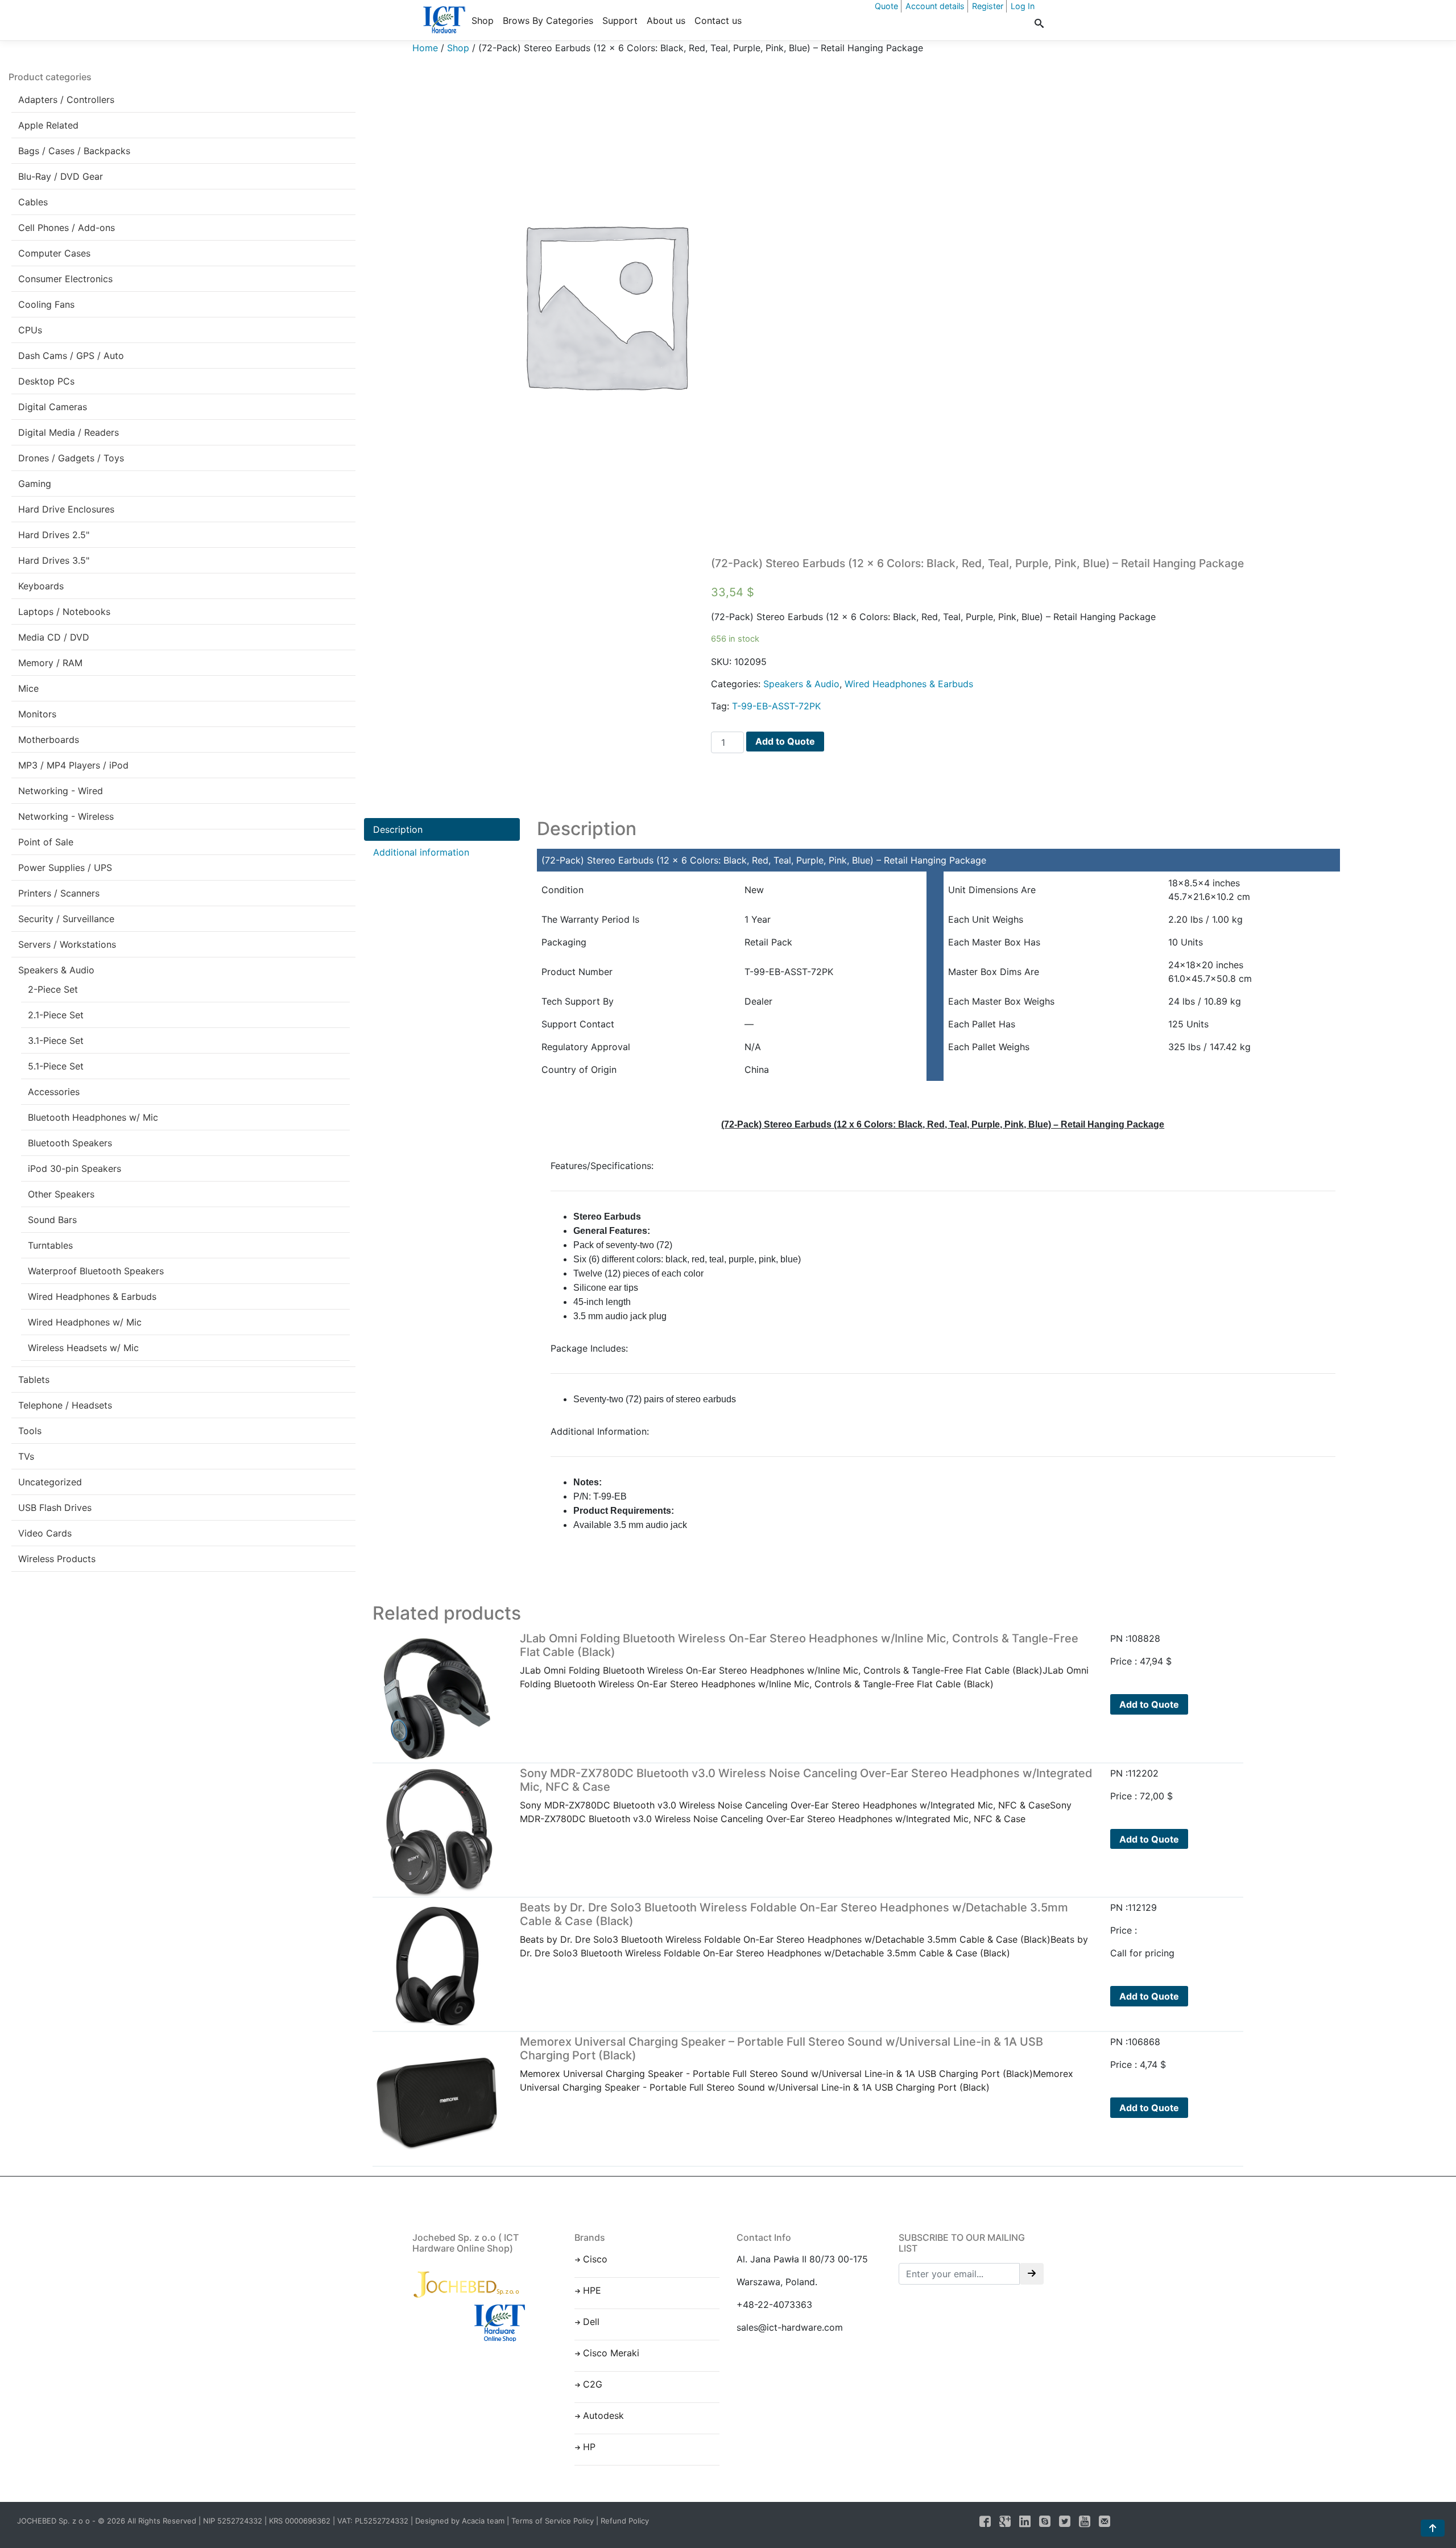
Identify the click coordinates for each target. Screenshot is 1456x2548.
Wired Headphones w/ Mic (85, 1322)
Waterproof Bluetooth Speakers (96, 1271)
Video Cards (45, 1533)
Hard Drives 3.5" (54, 560)
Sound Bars (52, 1220)
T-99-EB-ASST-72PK (776, 706)
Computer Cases (54, 253)
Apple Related (48, 125)
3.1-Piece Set (56, 1040)
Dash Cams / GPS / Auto (71, 356)
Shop (483, 20)
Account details (935, 6)
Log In (1023, 6)
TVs (26, 1456)
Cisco (595, 2259)
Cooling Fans (46, 304)
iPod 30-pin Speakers (75, 1168)
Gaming (35, 484)
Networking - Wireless (66, 816)
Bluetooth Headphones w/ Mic (93, 1117)
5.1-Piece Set (56, 1066)
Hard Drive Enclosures (66, 509)
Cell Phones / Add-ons (67, 228)
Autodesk (603, 2415)
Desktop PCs (46, 381)
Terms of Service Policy (553, 2521)
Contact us (718, 20)
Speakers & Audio (56, 970)
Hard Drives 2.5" (54, 535)
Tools (30, 1431)
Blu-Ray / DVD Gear (61, 176)
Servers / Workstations (67, 944)
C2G (593, 2384)
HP (589, 2447)
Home (425, 48)
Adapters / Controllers (66, 100)
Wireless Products (57, 1559)
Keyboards (41, 586)
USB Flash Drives (55, 1508)
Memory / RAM (50, 663)
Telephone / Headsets (65, 1405)
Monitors (37, 714)
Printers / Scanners (59, 893)
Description (398, 829)
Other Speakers (61, 1194)
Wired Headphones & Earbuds (92, 1296)
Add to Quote (785, 741)
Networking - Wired (61, 791)
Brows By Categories (548, 20)
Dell (591, 2322)
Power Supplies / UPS (65, 868)
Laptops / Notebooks (64, 612)
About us (666, 20)
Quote (886, 6)
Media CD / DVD (54, 637)
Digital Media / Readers (69, 432)
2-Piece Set (53, 989)
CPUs (30, 330)
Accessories (54, 1092)
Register (988, 6)
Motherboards (49, 740)
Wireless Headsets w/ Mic (83, 1348)
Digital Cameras (53, 407)
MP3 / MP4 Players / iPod (73, 765)
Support (620, 20)
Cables (33, 202)
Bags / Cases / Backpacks (74, 151)
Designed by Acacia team (460, 2521)
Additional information (421, 852)
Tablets (34, 1380)
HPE (592, 2290)
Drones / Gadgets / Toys (71, 458)
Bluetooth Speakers (70, 1143)
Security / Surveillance (66, 919)
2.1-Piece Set (56, 1015)
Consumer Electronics (65, 279)
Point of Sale (46, 842)
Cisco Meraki (611, 2353)
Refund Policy (625, 2521)
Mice (28, 688)
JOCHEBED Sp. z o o (55, 2521)
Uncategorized (50, 1482)
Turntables (50, 1245)
